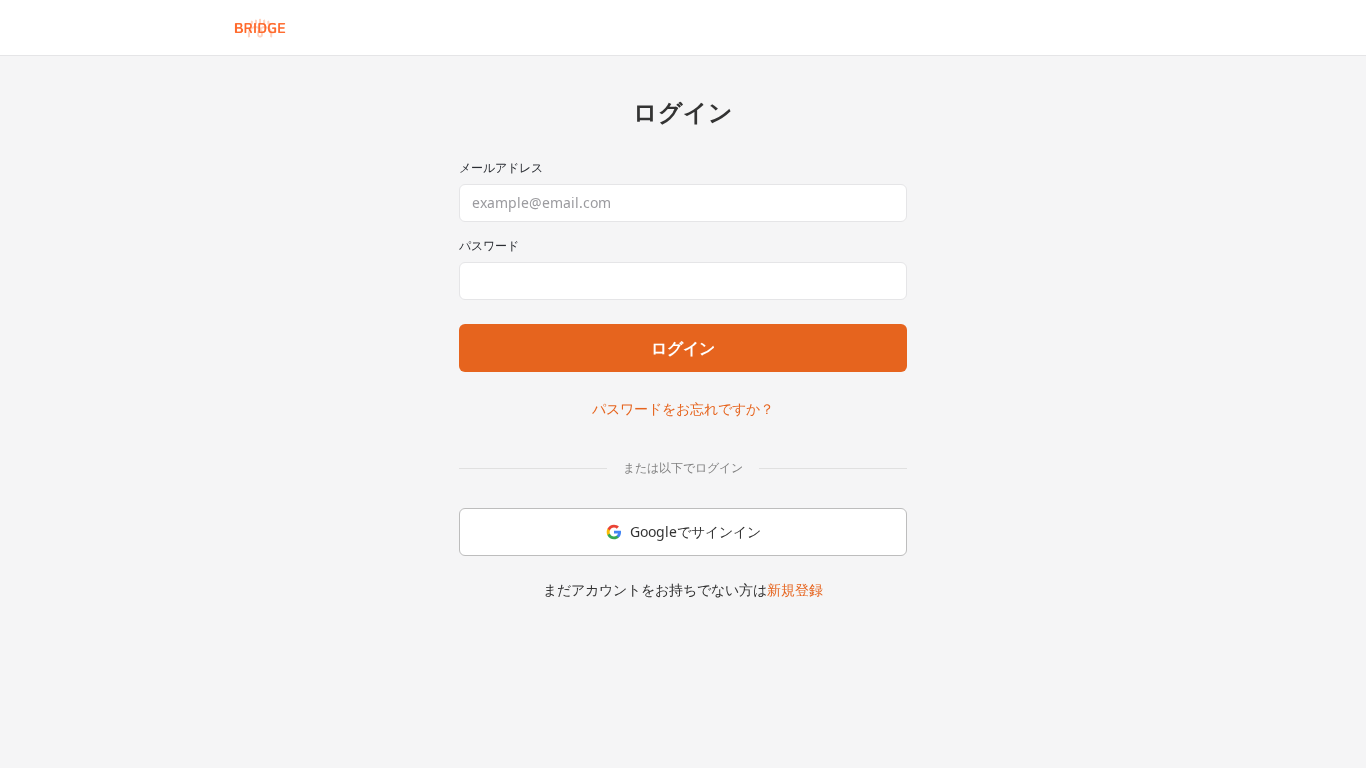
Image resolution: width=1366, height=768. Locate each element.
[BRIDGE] (260, 28)
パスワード (489, 246)
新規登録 (795, 589)
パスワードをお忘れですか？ (683, 408)
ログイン (683, 348)
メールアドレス (501, 168)
